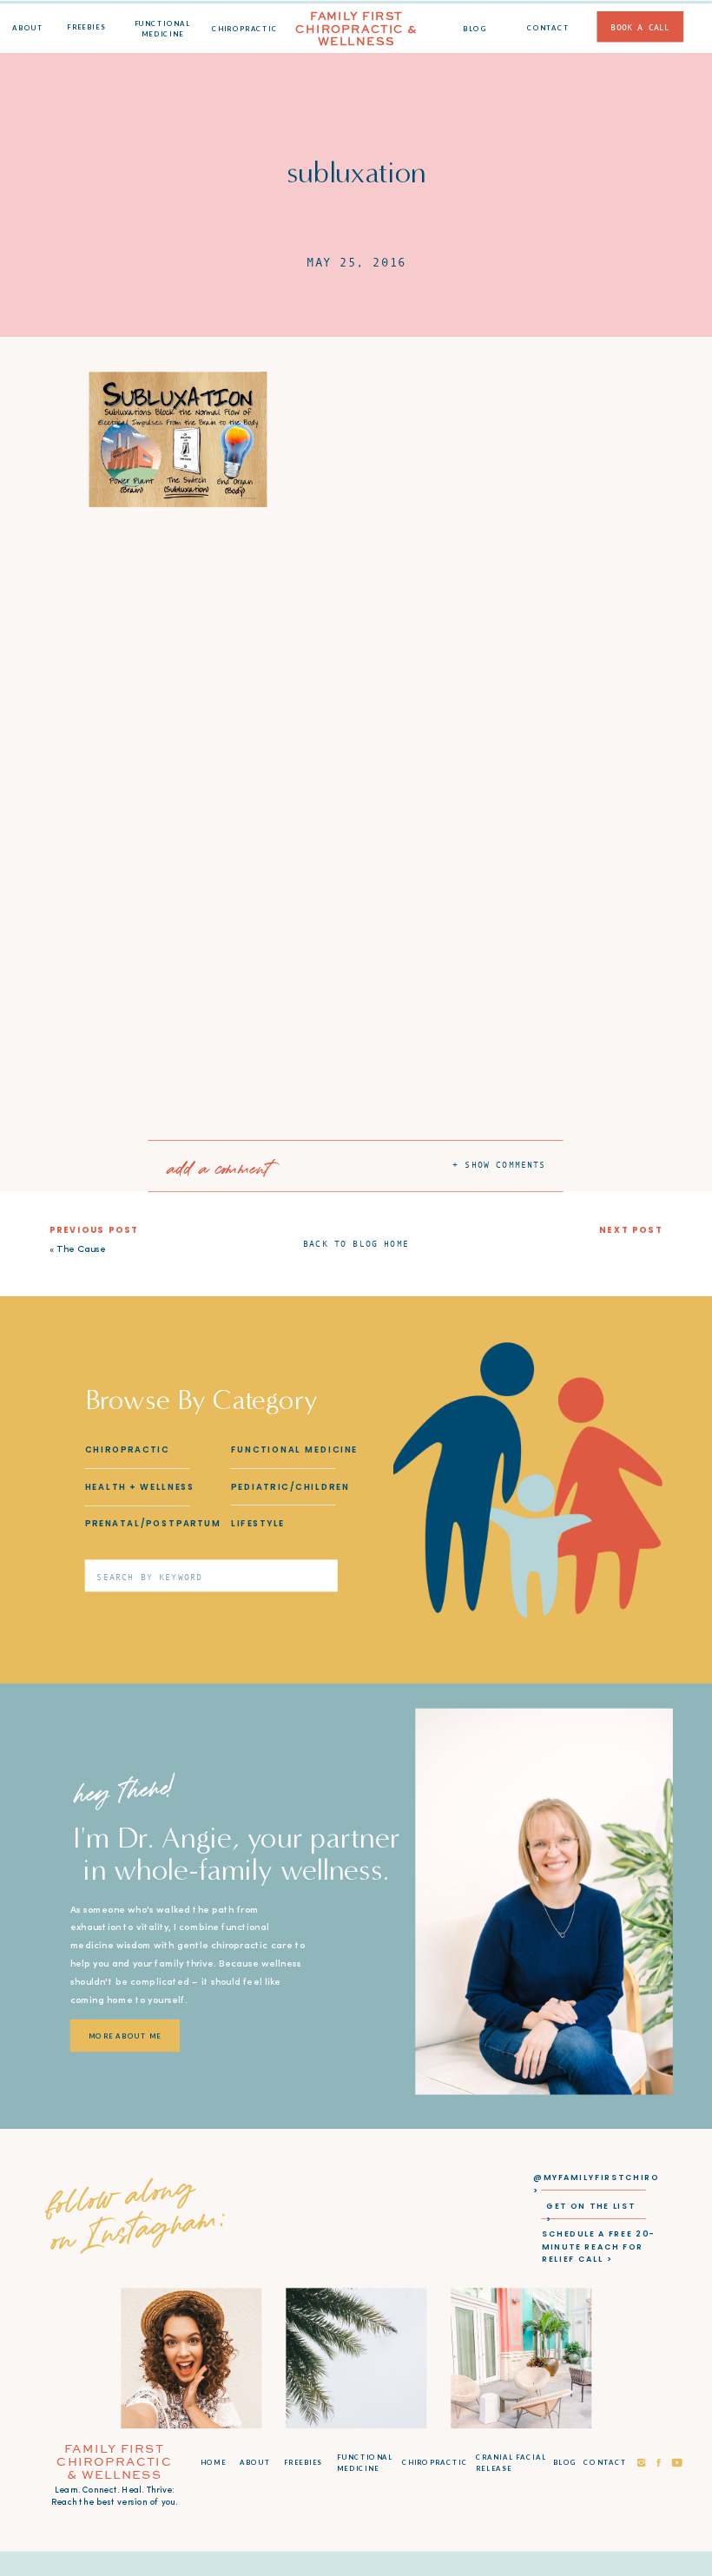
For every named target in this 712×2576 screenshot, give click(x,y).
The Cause (81, 1250)
